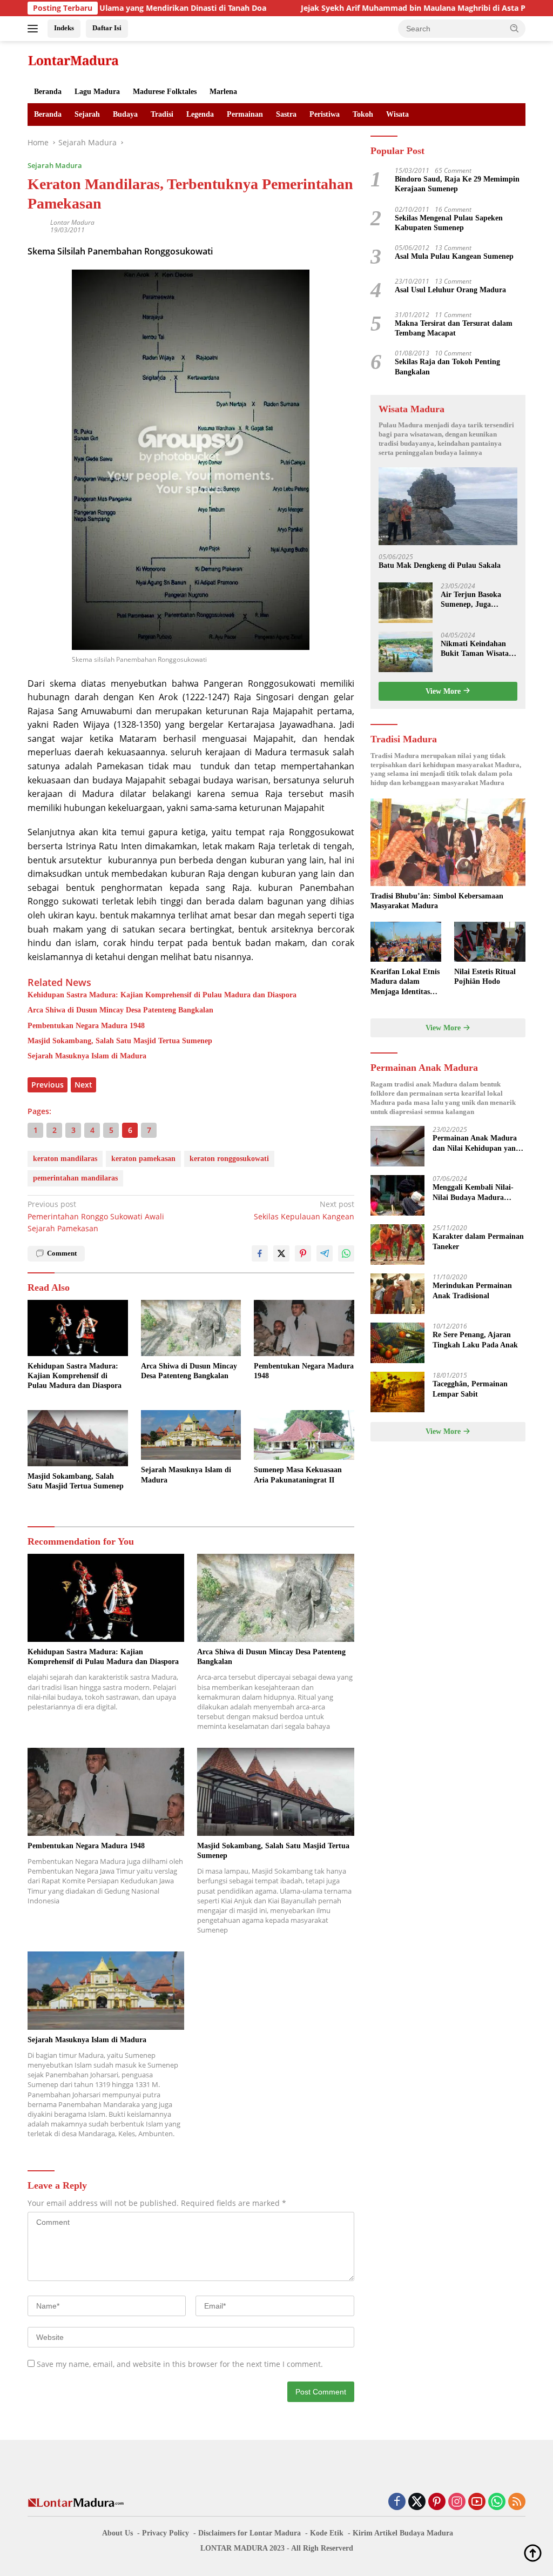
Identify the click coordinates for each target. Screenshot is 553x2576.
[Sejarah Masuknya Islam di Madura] (191, 1435)
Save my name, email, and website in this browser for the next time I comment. (180, 2364)
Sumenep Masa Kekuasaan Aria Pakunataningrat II (298, 1475)
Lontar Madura (72, 222)
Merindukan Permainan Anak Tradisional (472, 1290)
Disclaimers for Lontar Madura (249, 2533)
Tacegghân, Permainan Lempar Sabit (470, 1389)
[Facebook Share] (260, 1253)
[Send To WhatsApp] (346, 1253)
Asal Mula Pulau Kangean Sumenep (454, 256)
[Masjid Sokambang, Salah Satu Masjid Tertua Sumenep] (78, 1438)
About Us (117, 2533)
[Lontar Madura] (73, 60)
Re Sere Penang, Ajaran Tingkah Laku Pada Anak (475, 1340)
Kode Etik (327, 2533)
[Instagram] (457, 2502)
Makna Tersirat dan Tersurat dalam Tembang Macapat (454, 328)
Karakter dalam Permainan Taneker (478, 1241)
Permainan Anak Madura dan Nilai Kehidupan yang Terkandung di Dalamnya (476, 1143)
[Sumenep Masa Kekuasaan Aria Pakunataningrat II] (304, 1435)
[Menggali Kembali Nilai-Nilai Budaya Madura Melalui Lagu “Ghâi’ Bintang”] (397, 1195)
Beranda (48, 92)
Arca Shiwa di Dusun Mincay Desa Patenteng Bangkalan (120, 1010)
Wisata (397, 114)
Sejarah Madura (55, 165)
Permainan (245, 114)
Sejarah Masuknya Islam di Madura (87, 1056)
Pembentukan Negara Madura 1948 (86, 1026)
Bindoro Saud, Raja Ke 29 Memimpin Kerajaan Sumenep (457, 184)
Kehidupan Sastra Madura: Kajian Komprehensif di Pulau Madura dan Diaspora (162, 995)
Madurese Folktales (165, 92)
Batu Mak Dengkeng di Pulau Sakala (440, 565)
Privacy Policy (166, 2533)
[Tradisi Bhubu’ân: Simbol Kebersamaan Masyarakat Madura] (448, 842)
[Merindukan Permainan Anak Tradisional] (397, 1294)
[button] (515, 28)
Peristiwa (325, 114)
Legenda (200, 114)
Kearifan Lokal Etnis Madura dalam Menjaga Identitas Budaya (405, 982)
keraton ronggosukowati (229, 1159)
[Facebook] (397, 2502)
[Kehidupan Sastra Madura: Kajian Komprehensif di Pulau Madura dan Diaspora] (78, 1328)
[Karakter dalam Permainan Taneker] (397, 1245)
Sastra (286, 114)
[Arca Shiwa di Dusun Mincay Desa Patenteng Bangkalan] (191, 1328)
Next (83, 1085)
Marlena (223, 92)
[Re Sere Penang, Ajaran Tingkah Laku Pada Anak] (397, 1343)
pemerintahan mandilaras (75, 1178)
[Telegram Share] (325, 1253)
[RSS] (517, 2502)
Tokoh (363, 114)
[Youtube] (477, 2502)
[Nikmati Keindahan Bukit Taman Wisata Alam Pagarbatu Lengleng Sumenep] (406, 652)
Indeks (64, 28)
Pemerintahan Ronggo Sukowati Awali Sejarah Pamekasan (96, 1216)
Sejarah (87, 114)
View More (444, 691)
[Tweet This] (281, 1253)
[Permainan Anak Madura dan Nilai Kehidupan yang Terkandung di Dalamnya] (397, 1146)
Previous (48, 1085)
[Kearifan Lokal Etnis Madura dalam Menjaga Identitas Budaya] (406, 942)
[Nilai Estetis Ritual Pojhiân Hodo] (490, 942)
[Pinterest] (437, 2502)
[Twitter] (417, 2502)
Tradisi (162, 114)
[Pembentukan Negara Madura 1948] (304, 1328)
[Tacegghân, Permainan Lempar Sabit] (397, 1392)
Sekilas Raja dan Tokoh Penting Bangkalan (447, 367)
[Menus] (35, 29)
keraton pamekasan (143, 1159)
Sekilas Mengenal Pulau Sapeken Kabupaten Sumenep (449, 223)
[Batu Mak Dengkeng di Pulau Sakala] (448, 507)
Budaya (125, 114)
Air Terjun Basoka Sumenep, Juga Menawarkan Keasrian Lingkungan (478, 600)
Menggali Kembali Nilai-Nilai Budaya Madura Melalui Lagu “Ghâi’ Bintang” (473, 1193)
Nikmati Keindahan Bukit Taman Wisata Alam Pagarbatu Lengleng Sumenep (475, 649)
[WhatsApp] (497, 2502)
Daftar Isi (107, 28)
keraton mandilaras (65, 1159)
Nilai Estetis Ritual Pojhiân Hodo (485, 977)
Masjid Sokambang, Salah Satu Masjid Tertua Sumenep (120, 1041)
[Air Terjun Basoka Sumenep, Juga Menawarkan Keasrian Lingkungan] (406, 603)
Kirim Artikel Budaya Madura (403, 2533)
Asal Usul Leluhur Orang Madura (450, 290)
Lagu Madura (97, 92)
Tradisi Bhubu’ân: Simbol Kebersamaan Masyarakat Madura (437, 901)
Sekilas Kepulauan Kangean (304, 1210)
